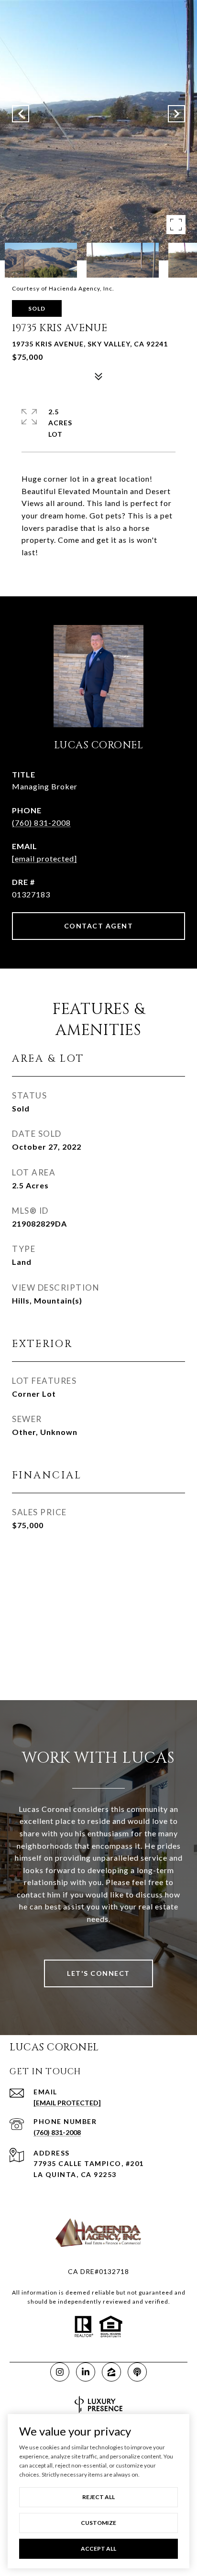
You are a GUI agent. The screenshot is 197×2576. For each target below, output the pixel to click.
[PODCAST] (137, 2372)
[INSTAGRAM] (60, 2372)
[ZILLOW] (111, 2372)
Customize (98, 2523)
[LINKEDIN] (86, 2372)
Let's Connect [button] (98, 1973)
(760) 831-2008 (41, 823)
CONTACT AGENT (99, 926)
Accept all (98, 2549)
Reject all (98, 2497)
